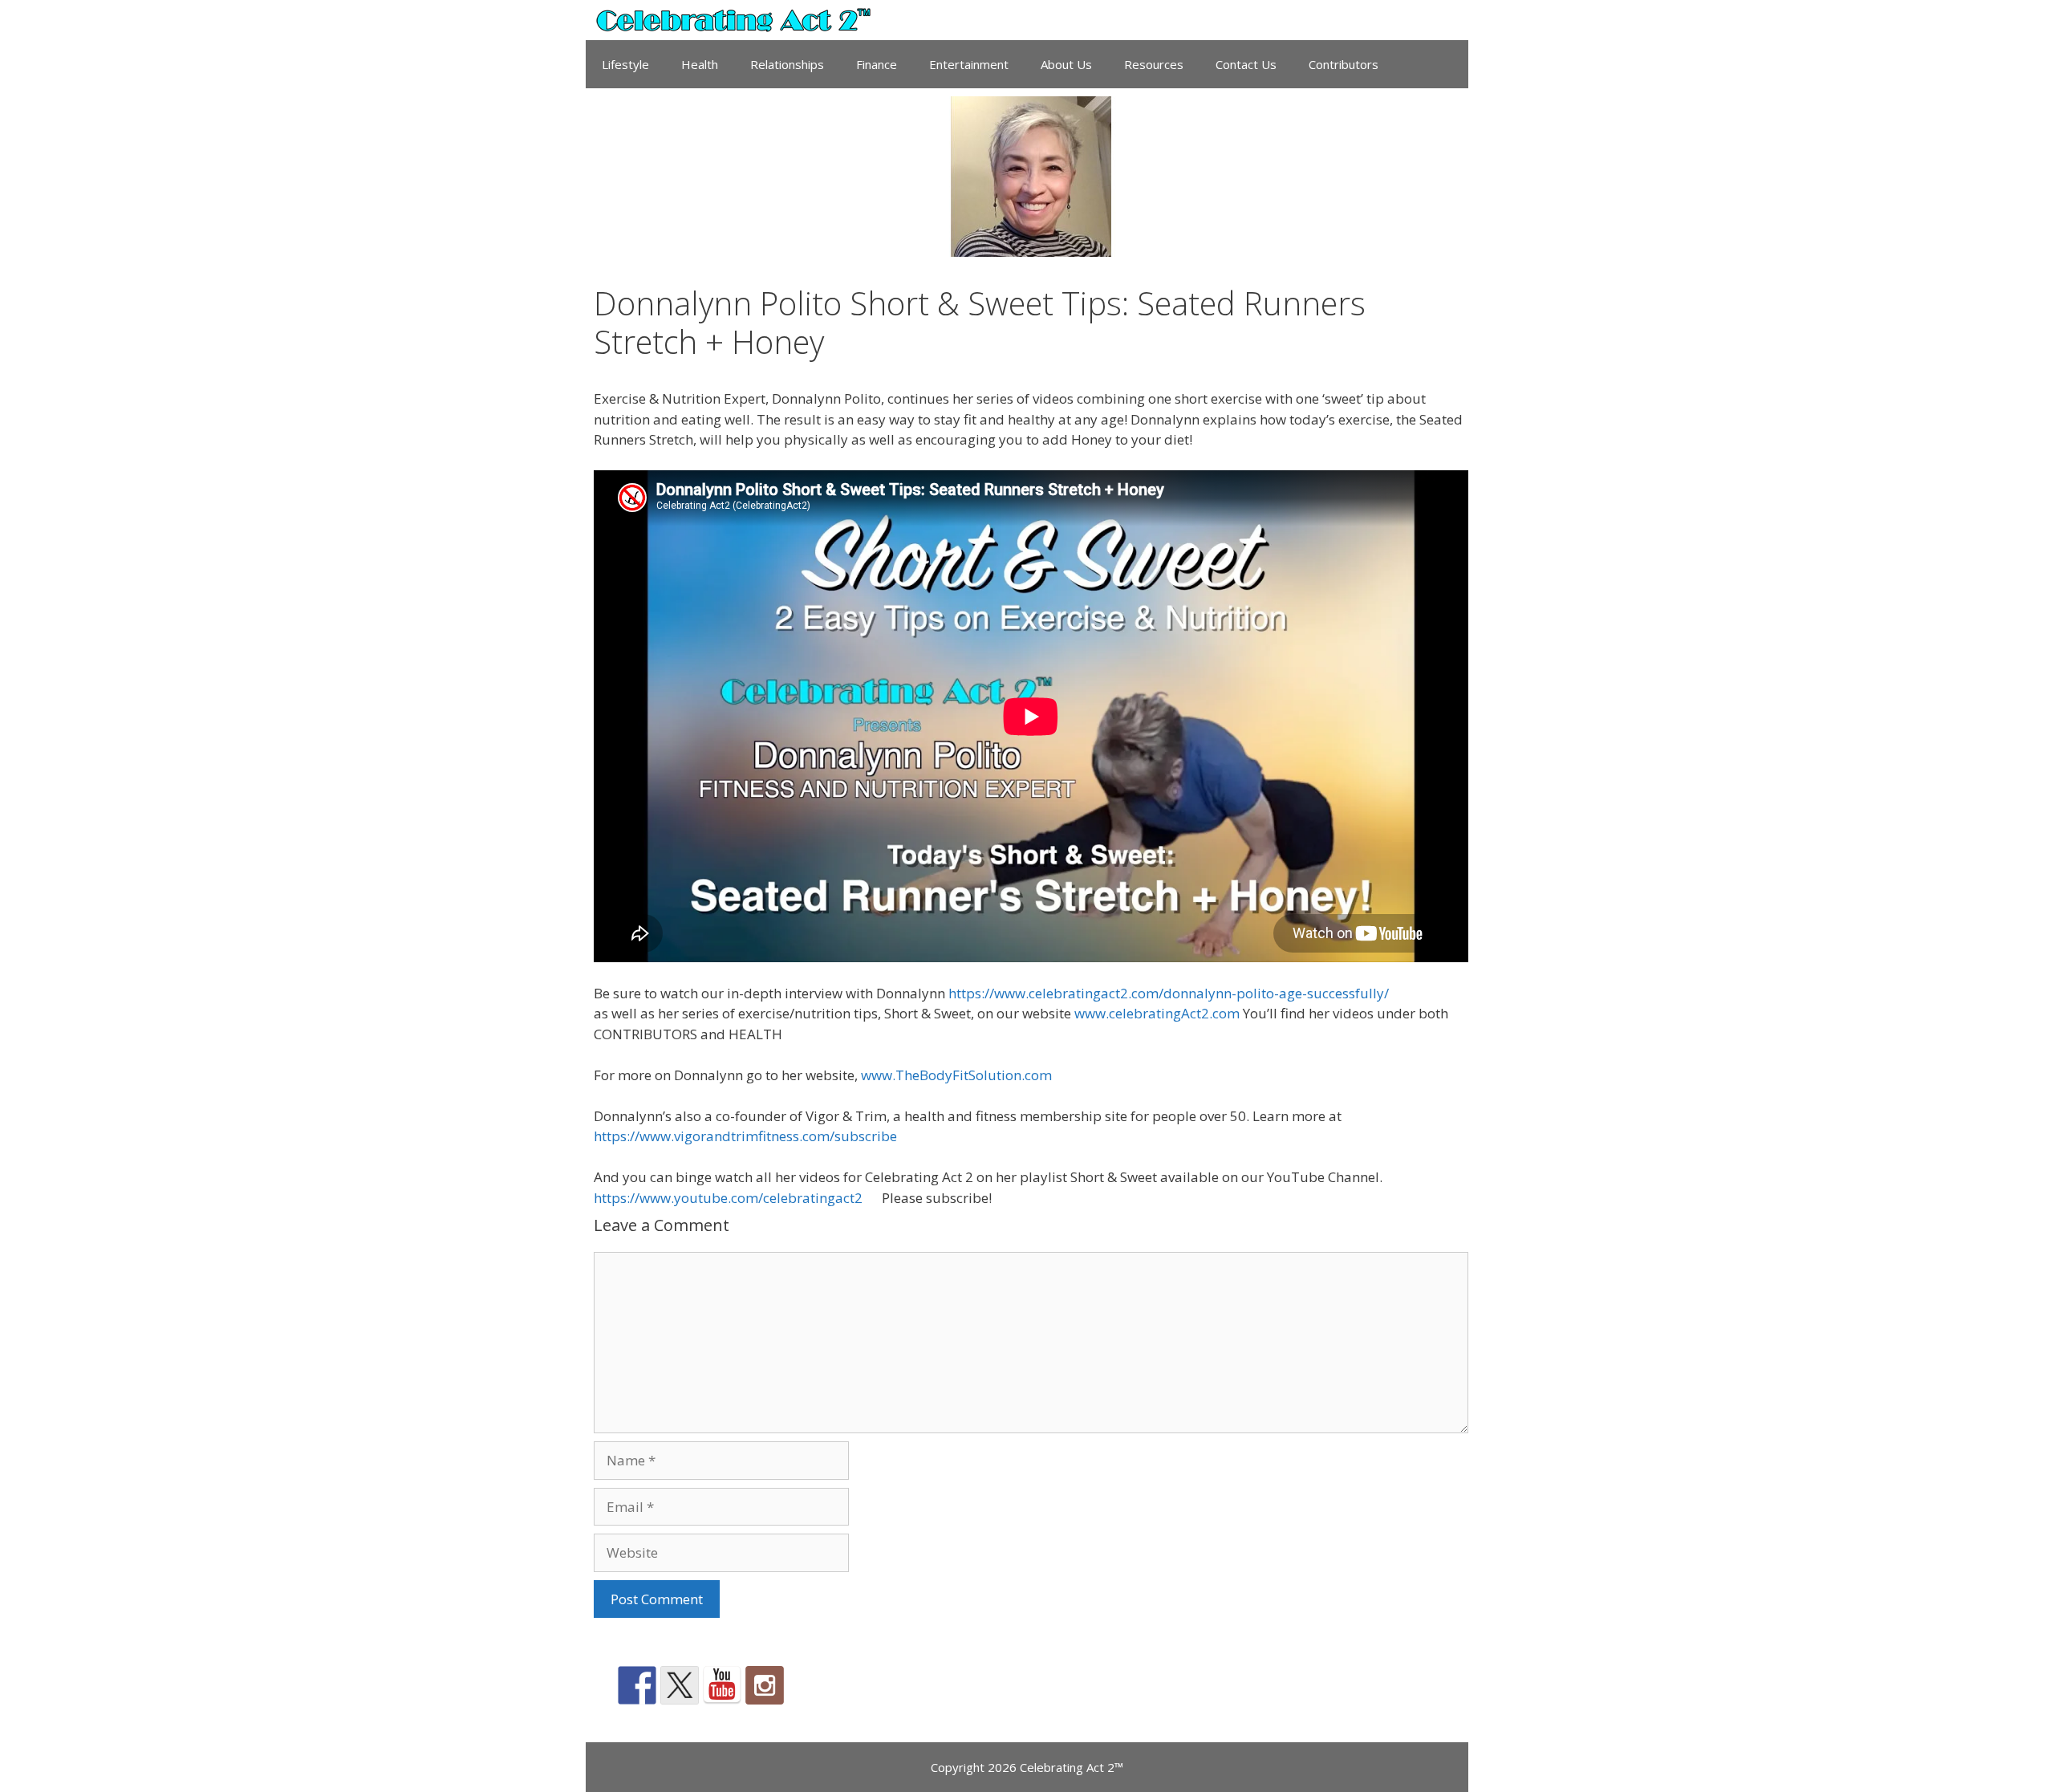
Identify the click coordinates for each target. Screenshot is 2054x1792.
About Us (1066, 64)
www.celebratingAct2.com (1157, 1013)
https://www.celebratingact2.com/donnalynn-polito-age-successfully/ (1167, 993)
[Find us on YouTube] (722, 1685)
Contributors (1344, 64)
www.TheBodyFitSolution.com (956, 1075)
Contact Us (1246, 64)
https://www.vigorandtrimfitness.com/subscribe (745, 1136)
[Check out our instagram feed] (765, 1685)
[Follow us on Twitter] (680, 1685)
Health (700, 64)
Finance (877, 64)
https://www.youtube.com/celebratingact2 (728, 1198)
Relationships (787, 64)
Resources (1154, 64)
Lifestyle (625, 64)
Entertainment (969, 64)
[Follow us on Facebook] (637, 1685)
